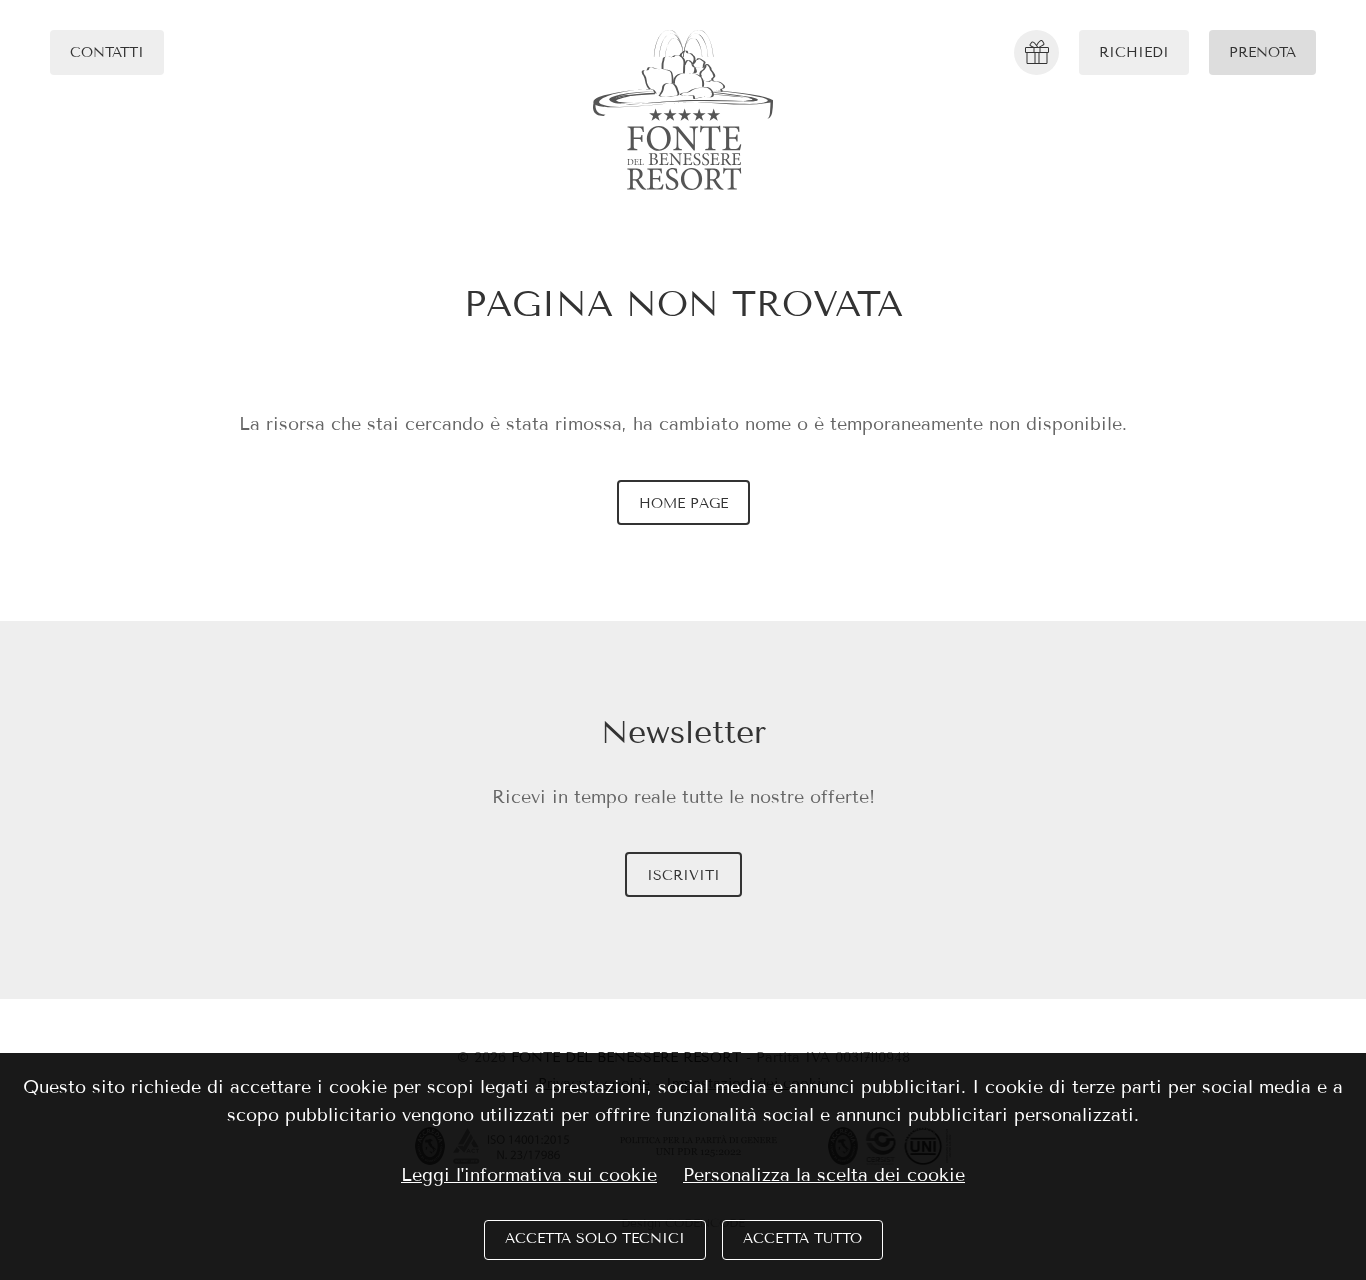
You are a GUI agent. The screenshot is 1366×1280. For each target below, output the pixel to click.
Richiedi (1134, 52)
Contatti (107, 52)
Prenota (1262, 52)
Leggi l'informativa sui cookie (529, 1175)
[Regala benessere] (1036, 52)
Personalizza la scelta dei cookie (824, 1175)
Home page (683, 503)
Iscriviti (683, 875)
